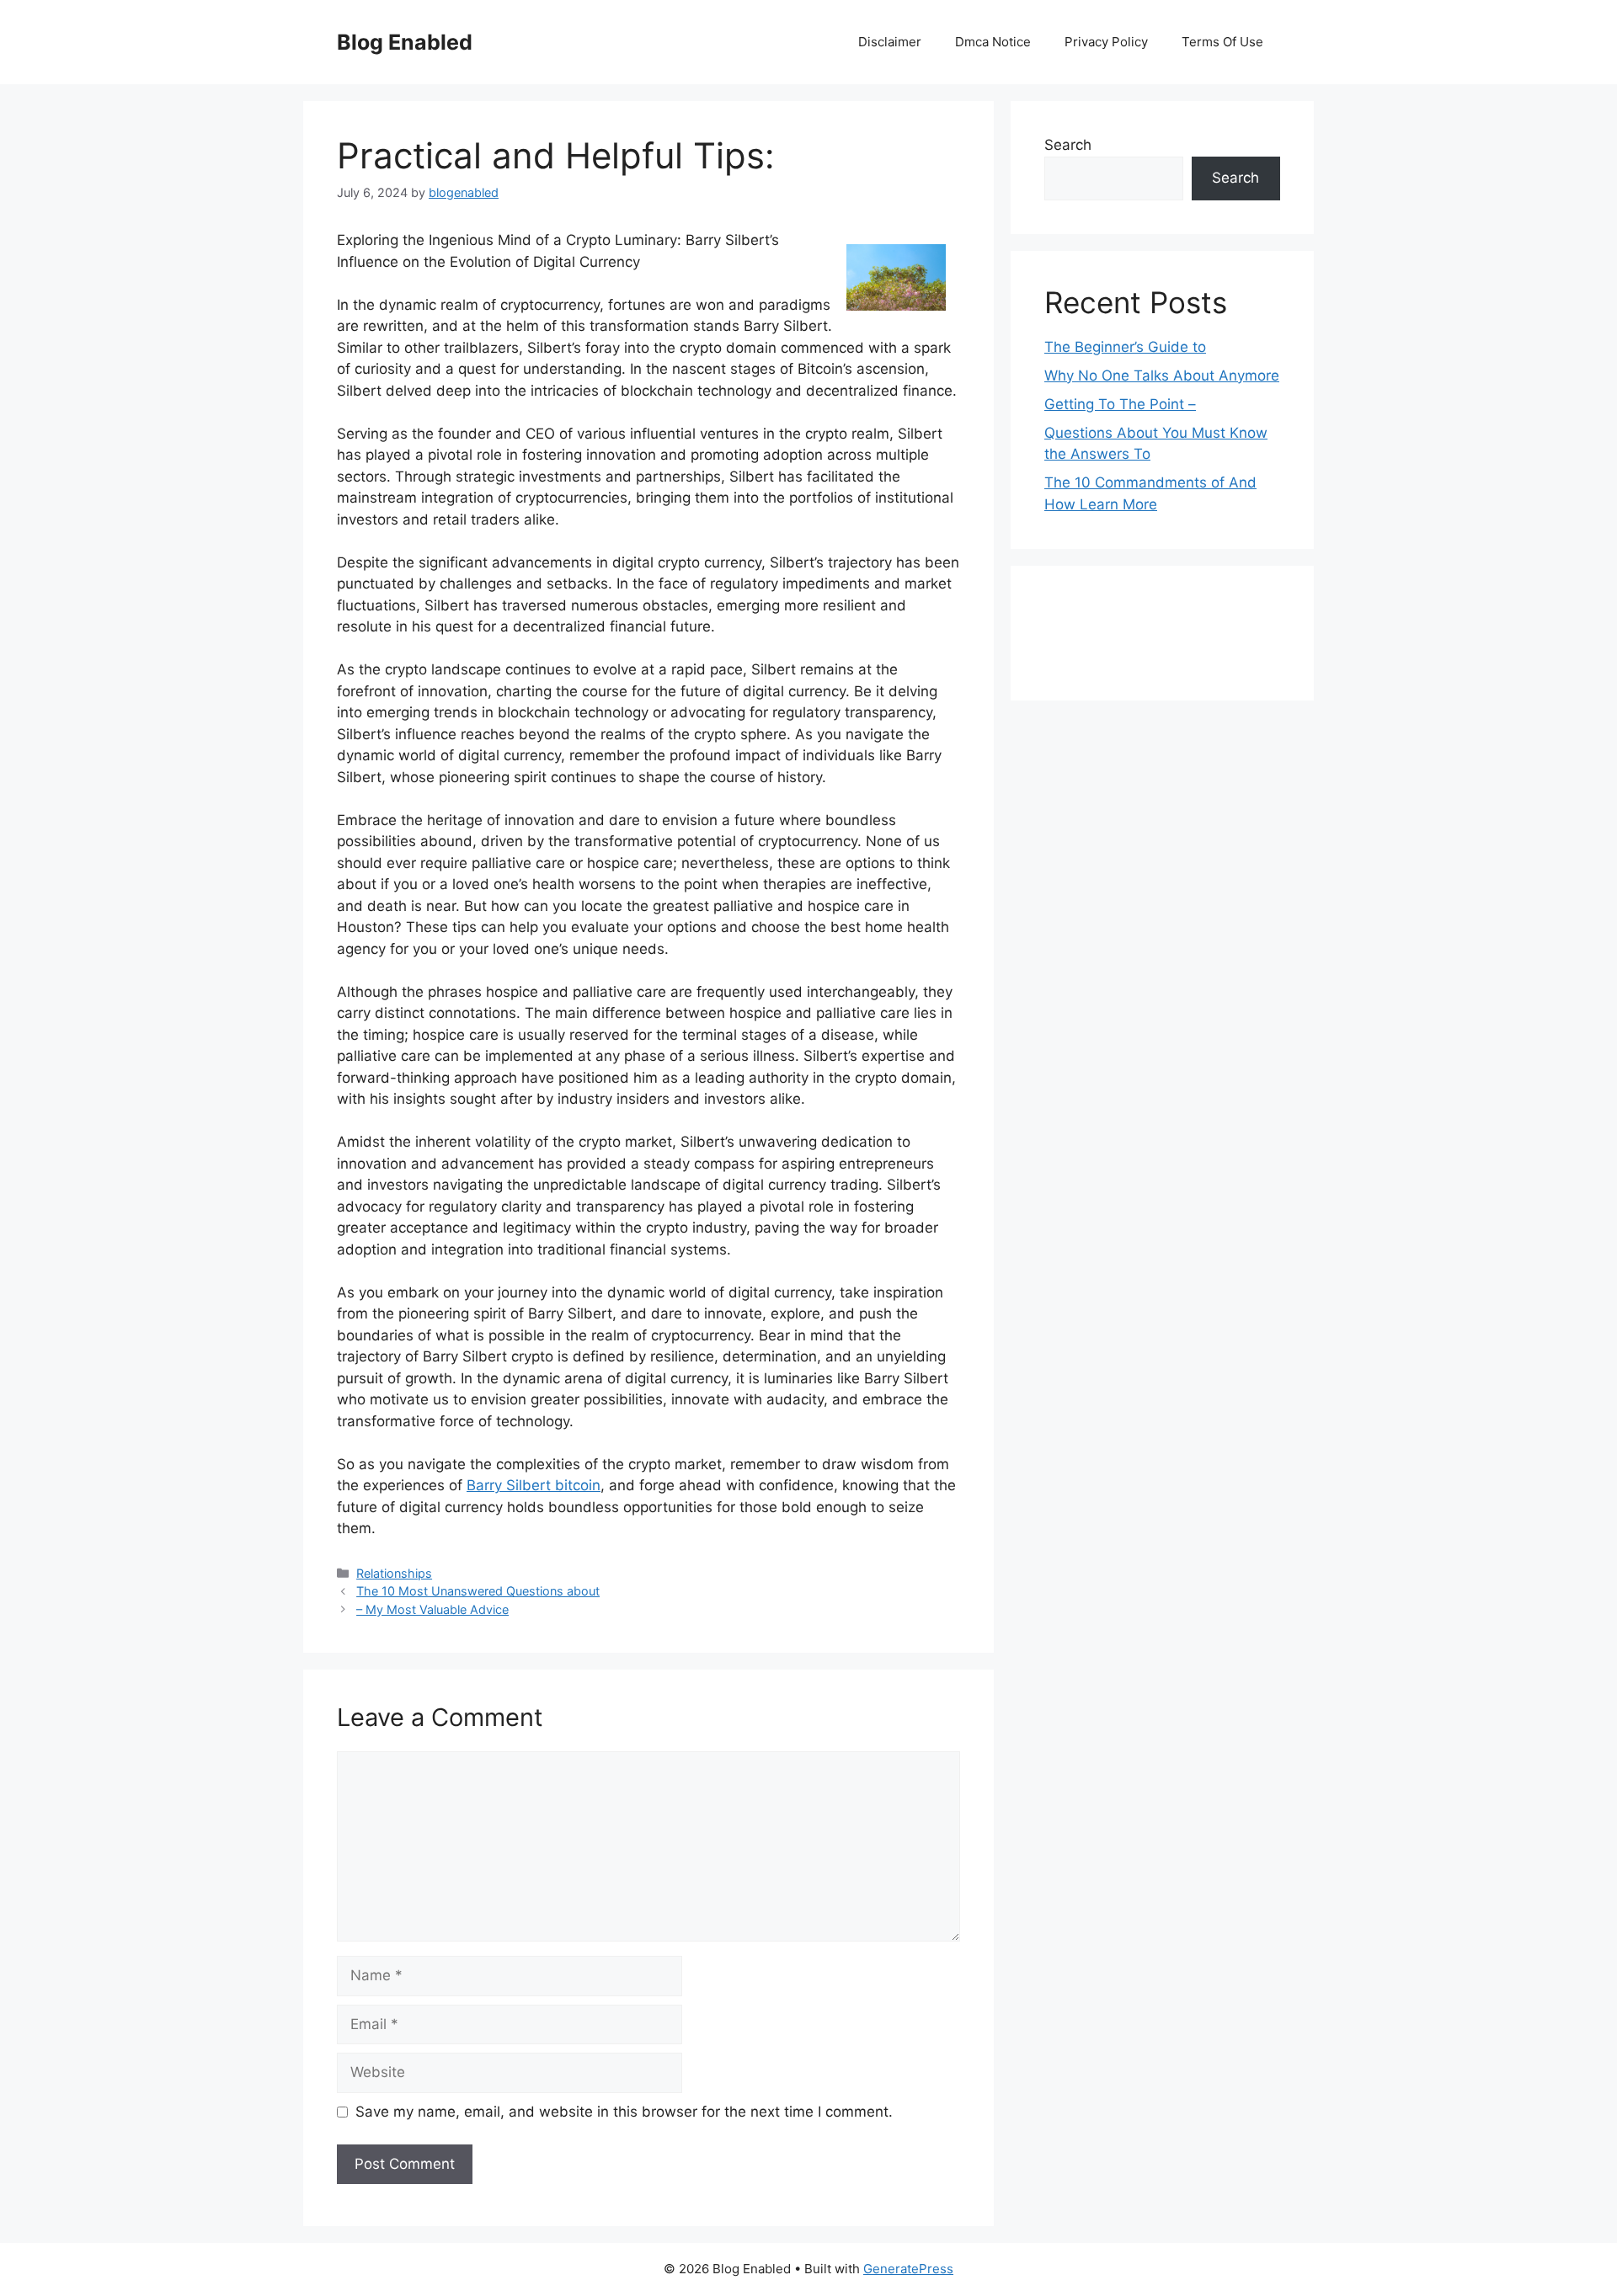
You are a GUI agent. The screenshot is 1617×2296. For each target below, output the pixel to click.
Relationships (394, 1573)
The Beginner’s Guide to (1125, 347)
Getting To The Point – (1120, 404)
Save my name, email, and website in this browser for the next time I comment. (624, 2112)
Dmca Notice (993, 42)
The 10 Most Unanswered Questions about (478, 1591)
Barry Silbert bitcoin (534, 1485)
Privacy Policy (1106, 42)
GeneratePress (908, 2269)
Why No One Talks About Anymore (1162, 376)
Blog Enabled (405, 42)
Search (1068, 145)
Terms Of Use (1222, 42)
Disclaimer (890, 42)
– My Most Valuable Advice (432, 1609)
